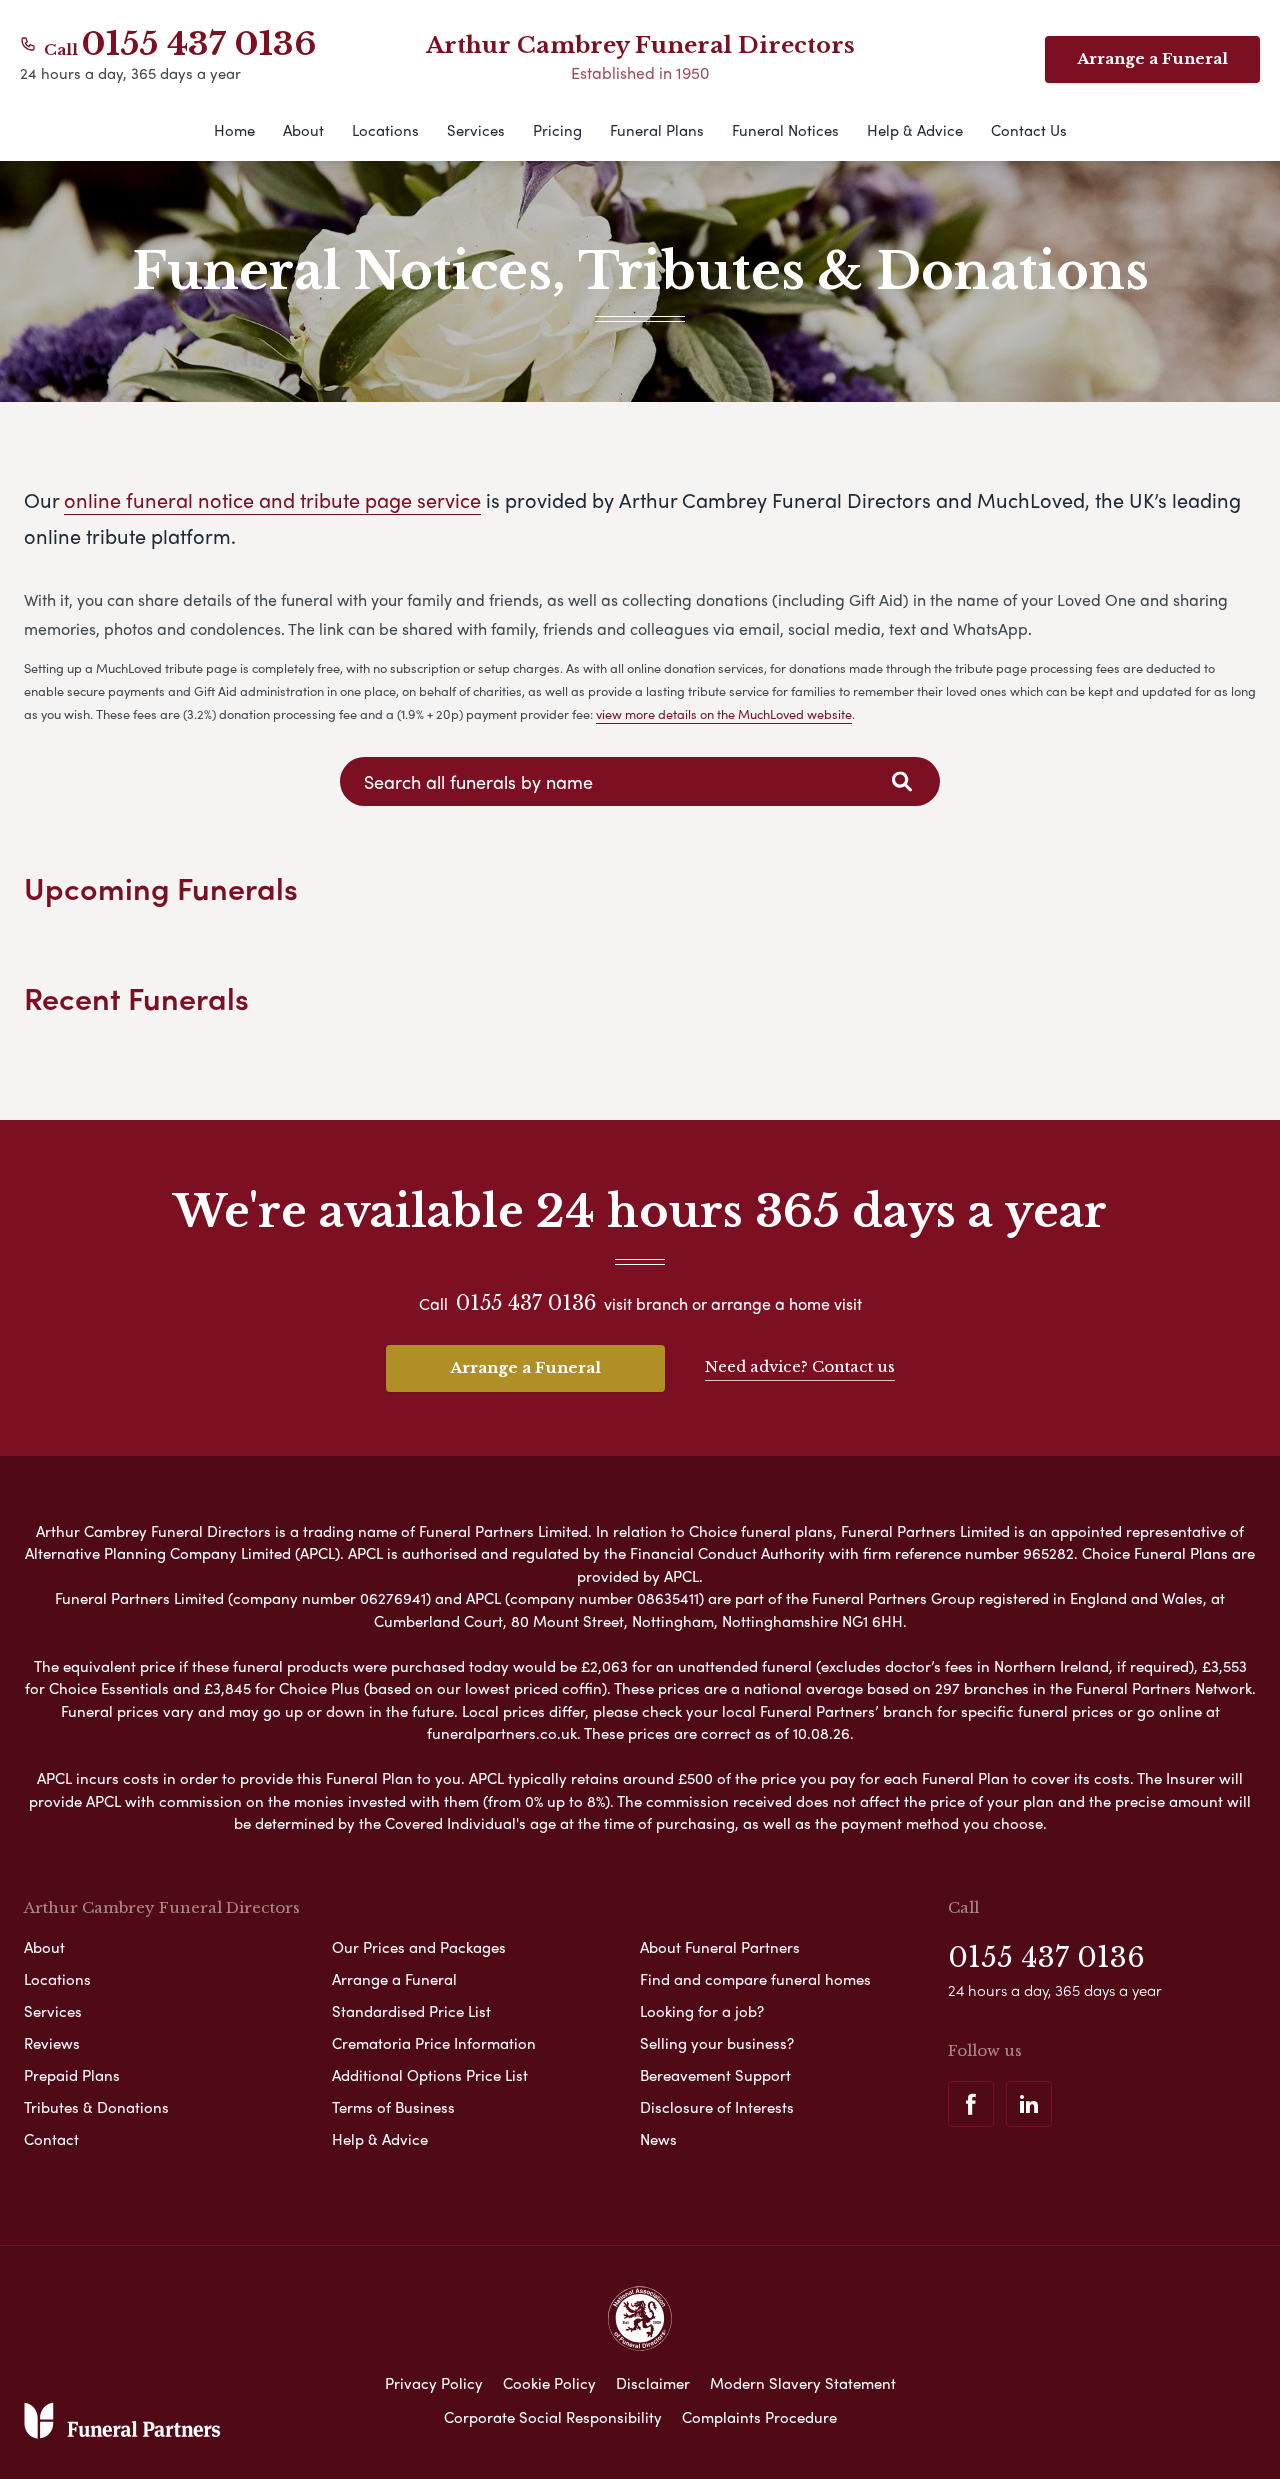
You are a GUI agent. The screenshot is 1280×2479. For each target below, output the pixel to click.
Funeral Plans (657, 130)
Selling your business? (717, 2043)
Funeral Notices (785, 130)
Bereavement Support (715, 2075)
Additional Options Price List (430, 2075)
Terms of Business (393, 2107)
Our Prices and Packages (419, 1947)
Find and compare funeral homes (755, 1979)
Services (476, 130)
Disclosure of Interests (717, 2107)
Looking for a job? (702, 2011)
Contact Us (1029, 130)
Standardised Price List (411, 2011)
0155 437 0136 (199, 44)
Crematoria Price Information (434, 2043)
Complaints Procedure (759, 2417)
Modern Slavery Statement (803, 2383)
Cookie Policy (549, 2383)
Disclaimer (653, 2383)
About (303, 130)
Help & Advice (915, 130)
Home (234, 130)
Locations (385, 130)
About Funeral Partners (720, 1947)
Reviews (52, 2043)
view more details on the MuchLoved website (724, 713)
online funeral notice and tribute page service (272, 499)
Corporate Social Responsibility (553, 2417)
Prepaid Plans (72, 2075)
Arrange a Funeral (1152, 58)
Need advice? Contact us (800, 1366)
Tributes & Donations (96, 2107)
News (658, 2139)
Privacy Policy (434, 2383)
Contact (51, 2139)
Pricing (557, 130)
